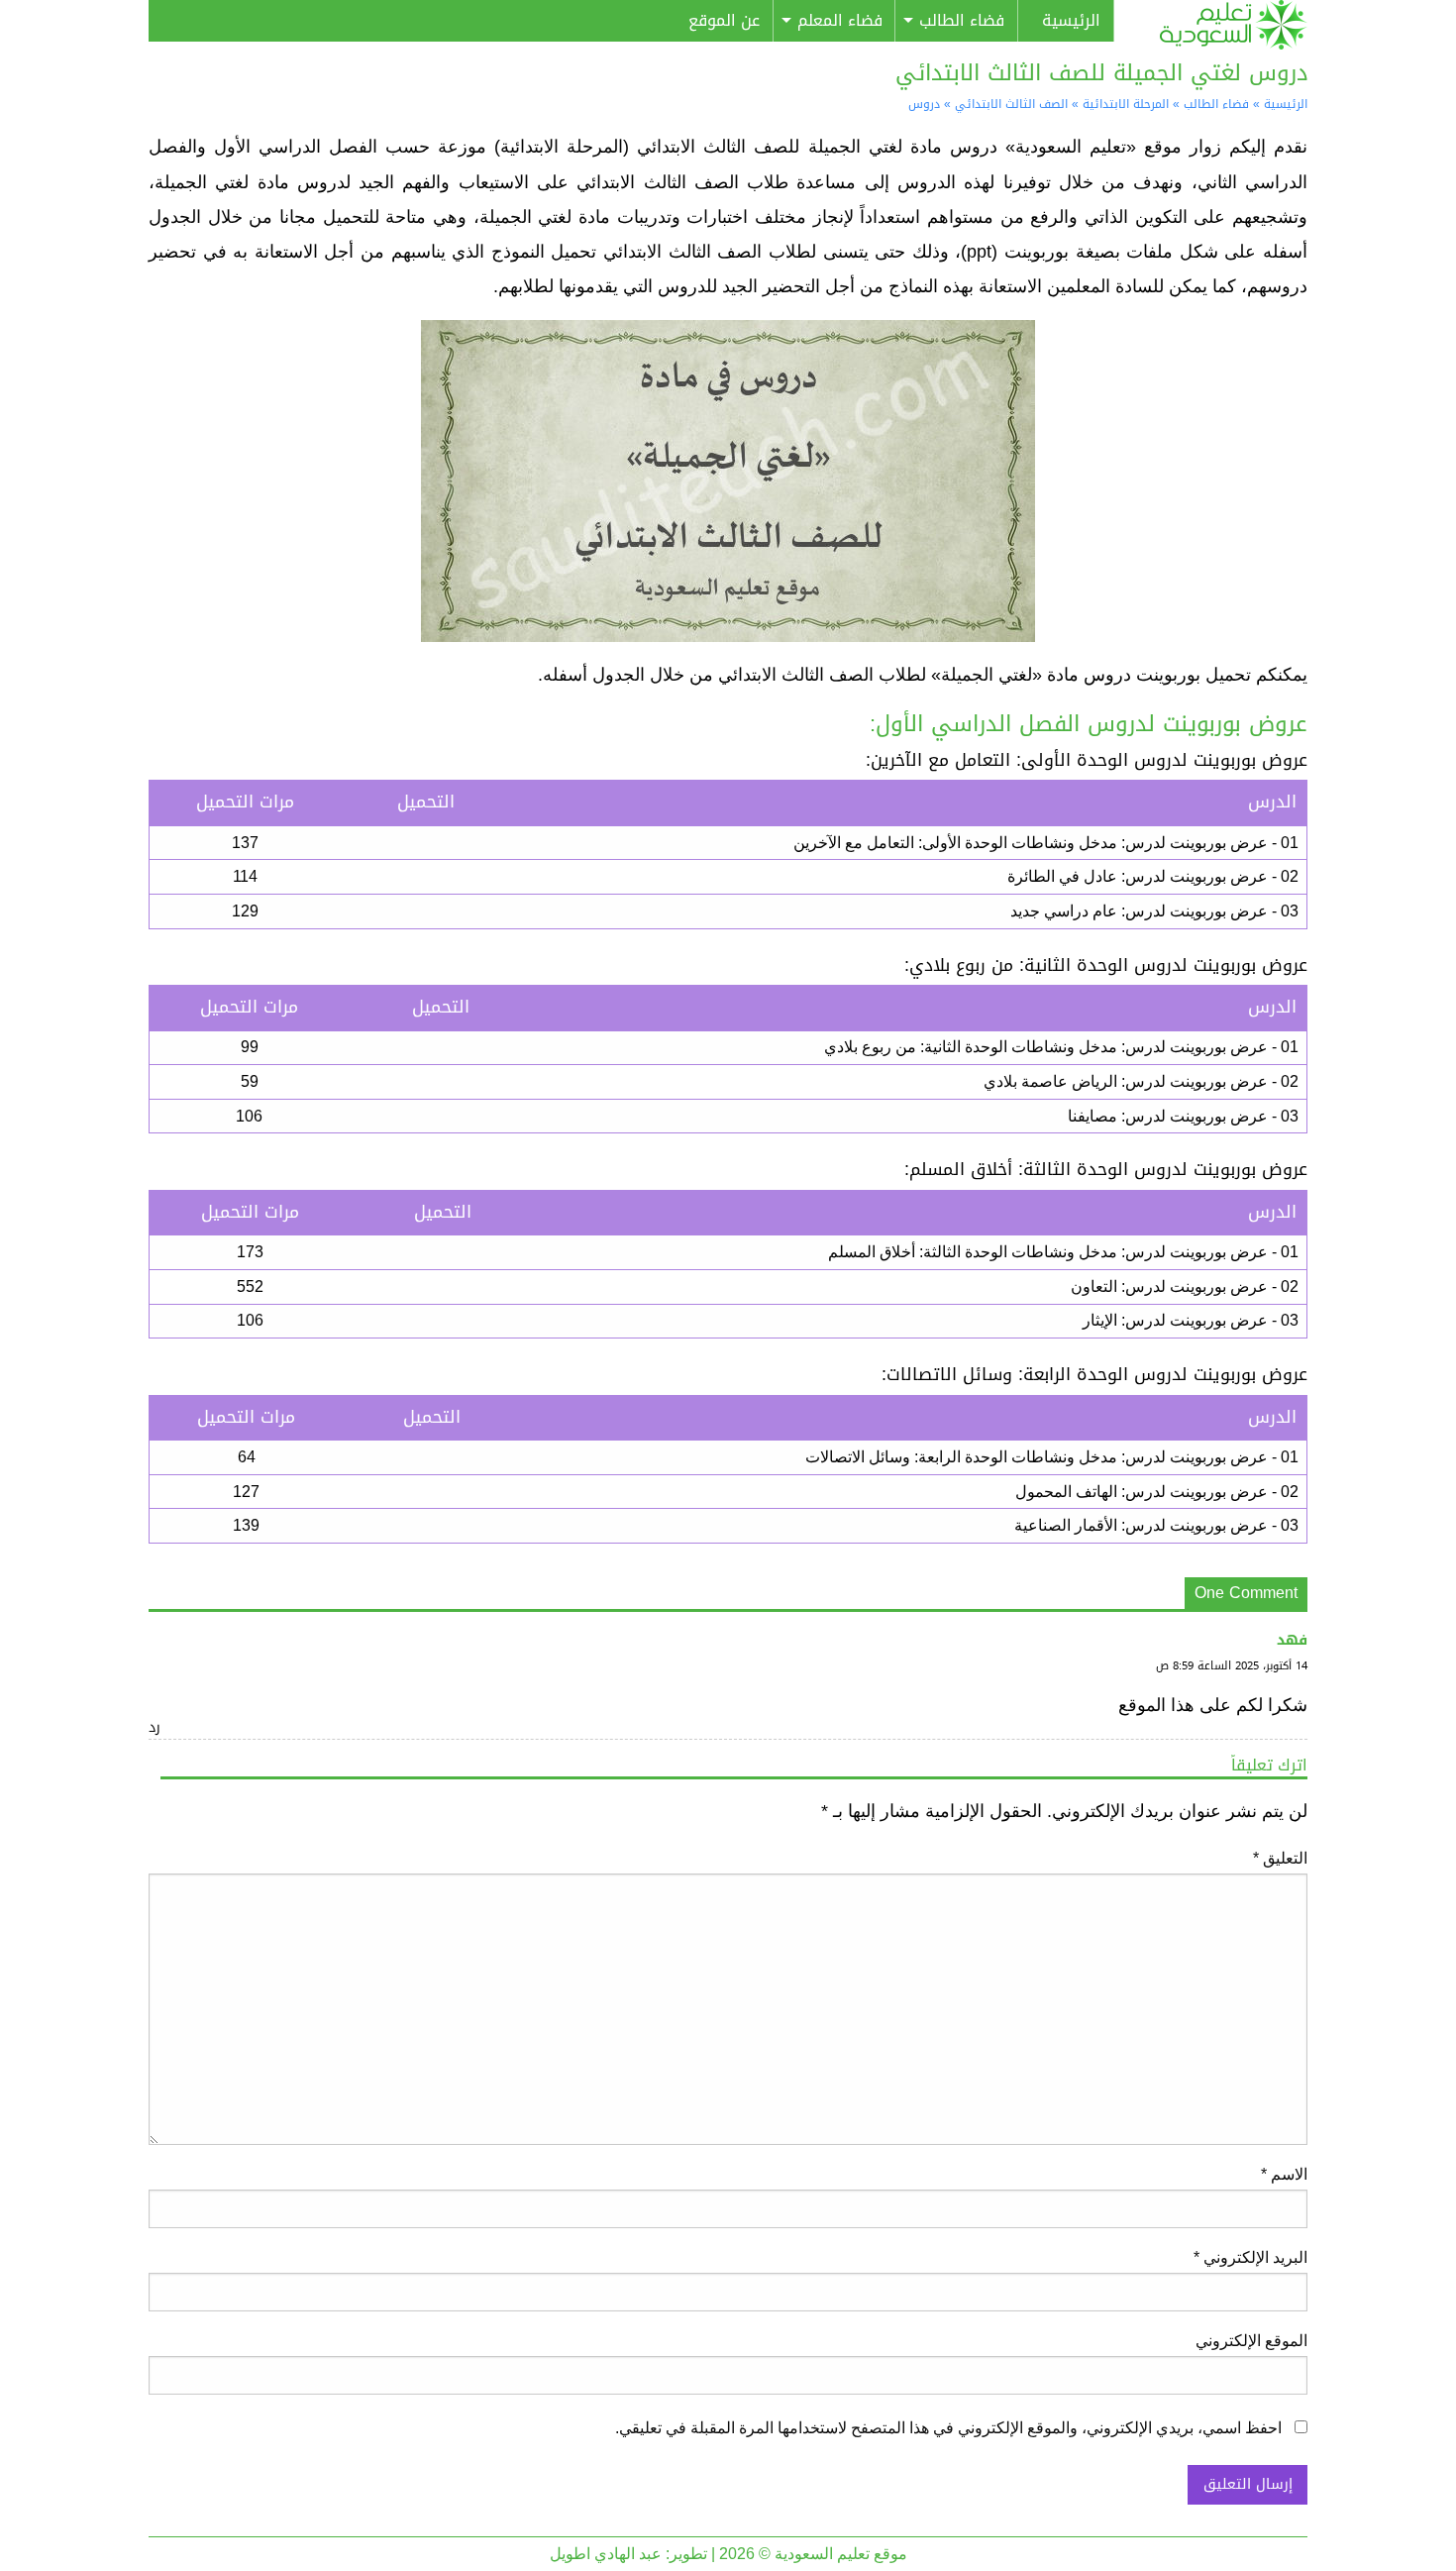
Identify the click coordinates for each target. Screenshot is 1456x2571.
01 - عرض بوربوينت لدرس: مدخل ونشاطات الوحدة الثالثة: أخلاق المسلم (1063, 1252)
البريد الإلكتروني (1250, 2257)
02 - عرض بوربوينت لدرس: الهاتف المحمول (1157, 1492)
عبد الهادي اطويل (606, 2554)
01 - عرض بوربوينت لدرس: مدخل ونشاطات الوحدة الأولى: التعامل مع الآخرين (1046, 843)
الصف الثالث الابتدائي (1011, 104)
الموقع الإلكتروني (1251, 2341)
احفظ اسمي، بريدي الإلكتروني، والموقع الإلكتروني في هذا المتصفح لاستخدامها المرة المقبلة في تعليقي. (948, 2428)
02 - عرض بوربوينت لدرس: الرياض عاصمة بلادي (1141, 1081)
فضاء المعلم (840, 20)
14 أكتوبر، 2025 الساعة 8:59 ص (1232, 1666)
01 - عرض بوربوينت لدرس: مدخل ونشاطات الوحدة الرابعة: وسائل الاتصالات (1052, 1457)
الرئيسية (1071, 20)
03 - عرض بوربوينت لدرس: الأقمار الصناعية (1156, 1525)
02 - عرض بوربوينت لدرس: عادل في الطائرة (1153, 876)
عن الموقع (724, 20)
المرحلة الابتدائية (1126, 104)
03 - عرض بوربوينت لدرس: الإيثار (1191, 1320)
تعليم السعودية (1218, 25)
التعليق (1280, 1858)
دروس (924, 104)
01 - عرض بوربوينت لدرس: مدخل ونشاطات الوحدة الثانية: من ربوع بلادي (1061, 1047)
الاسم (1284, 2174)
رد (155, 1727)
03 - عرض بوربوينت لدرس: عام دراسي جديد (1154, 911)
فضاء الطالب (962, 20)
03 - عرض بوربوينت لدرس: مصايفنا (1183, 1116)
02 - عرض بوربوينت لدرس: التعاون (1185, 1286)
